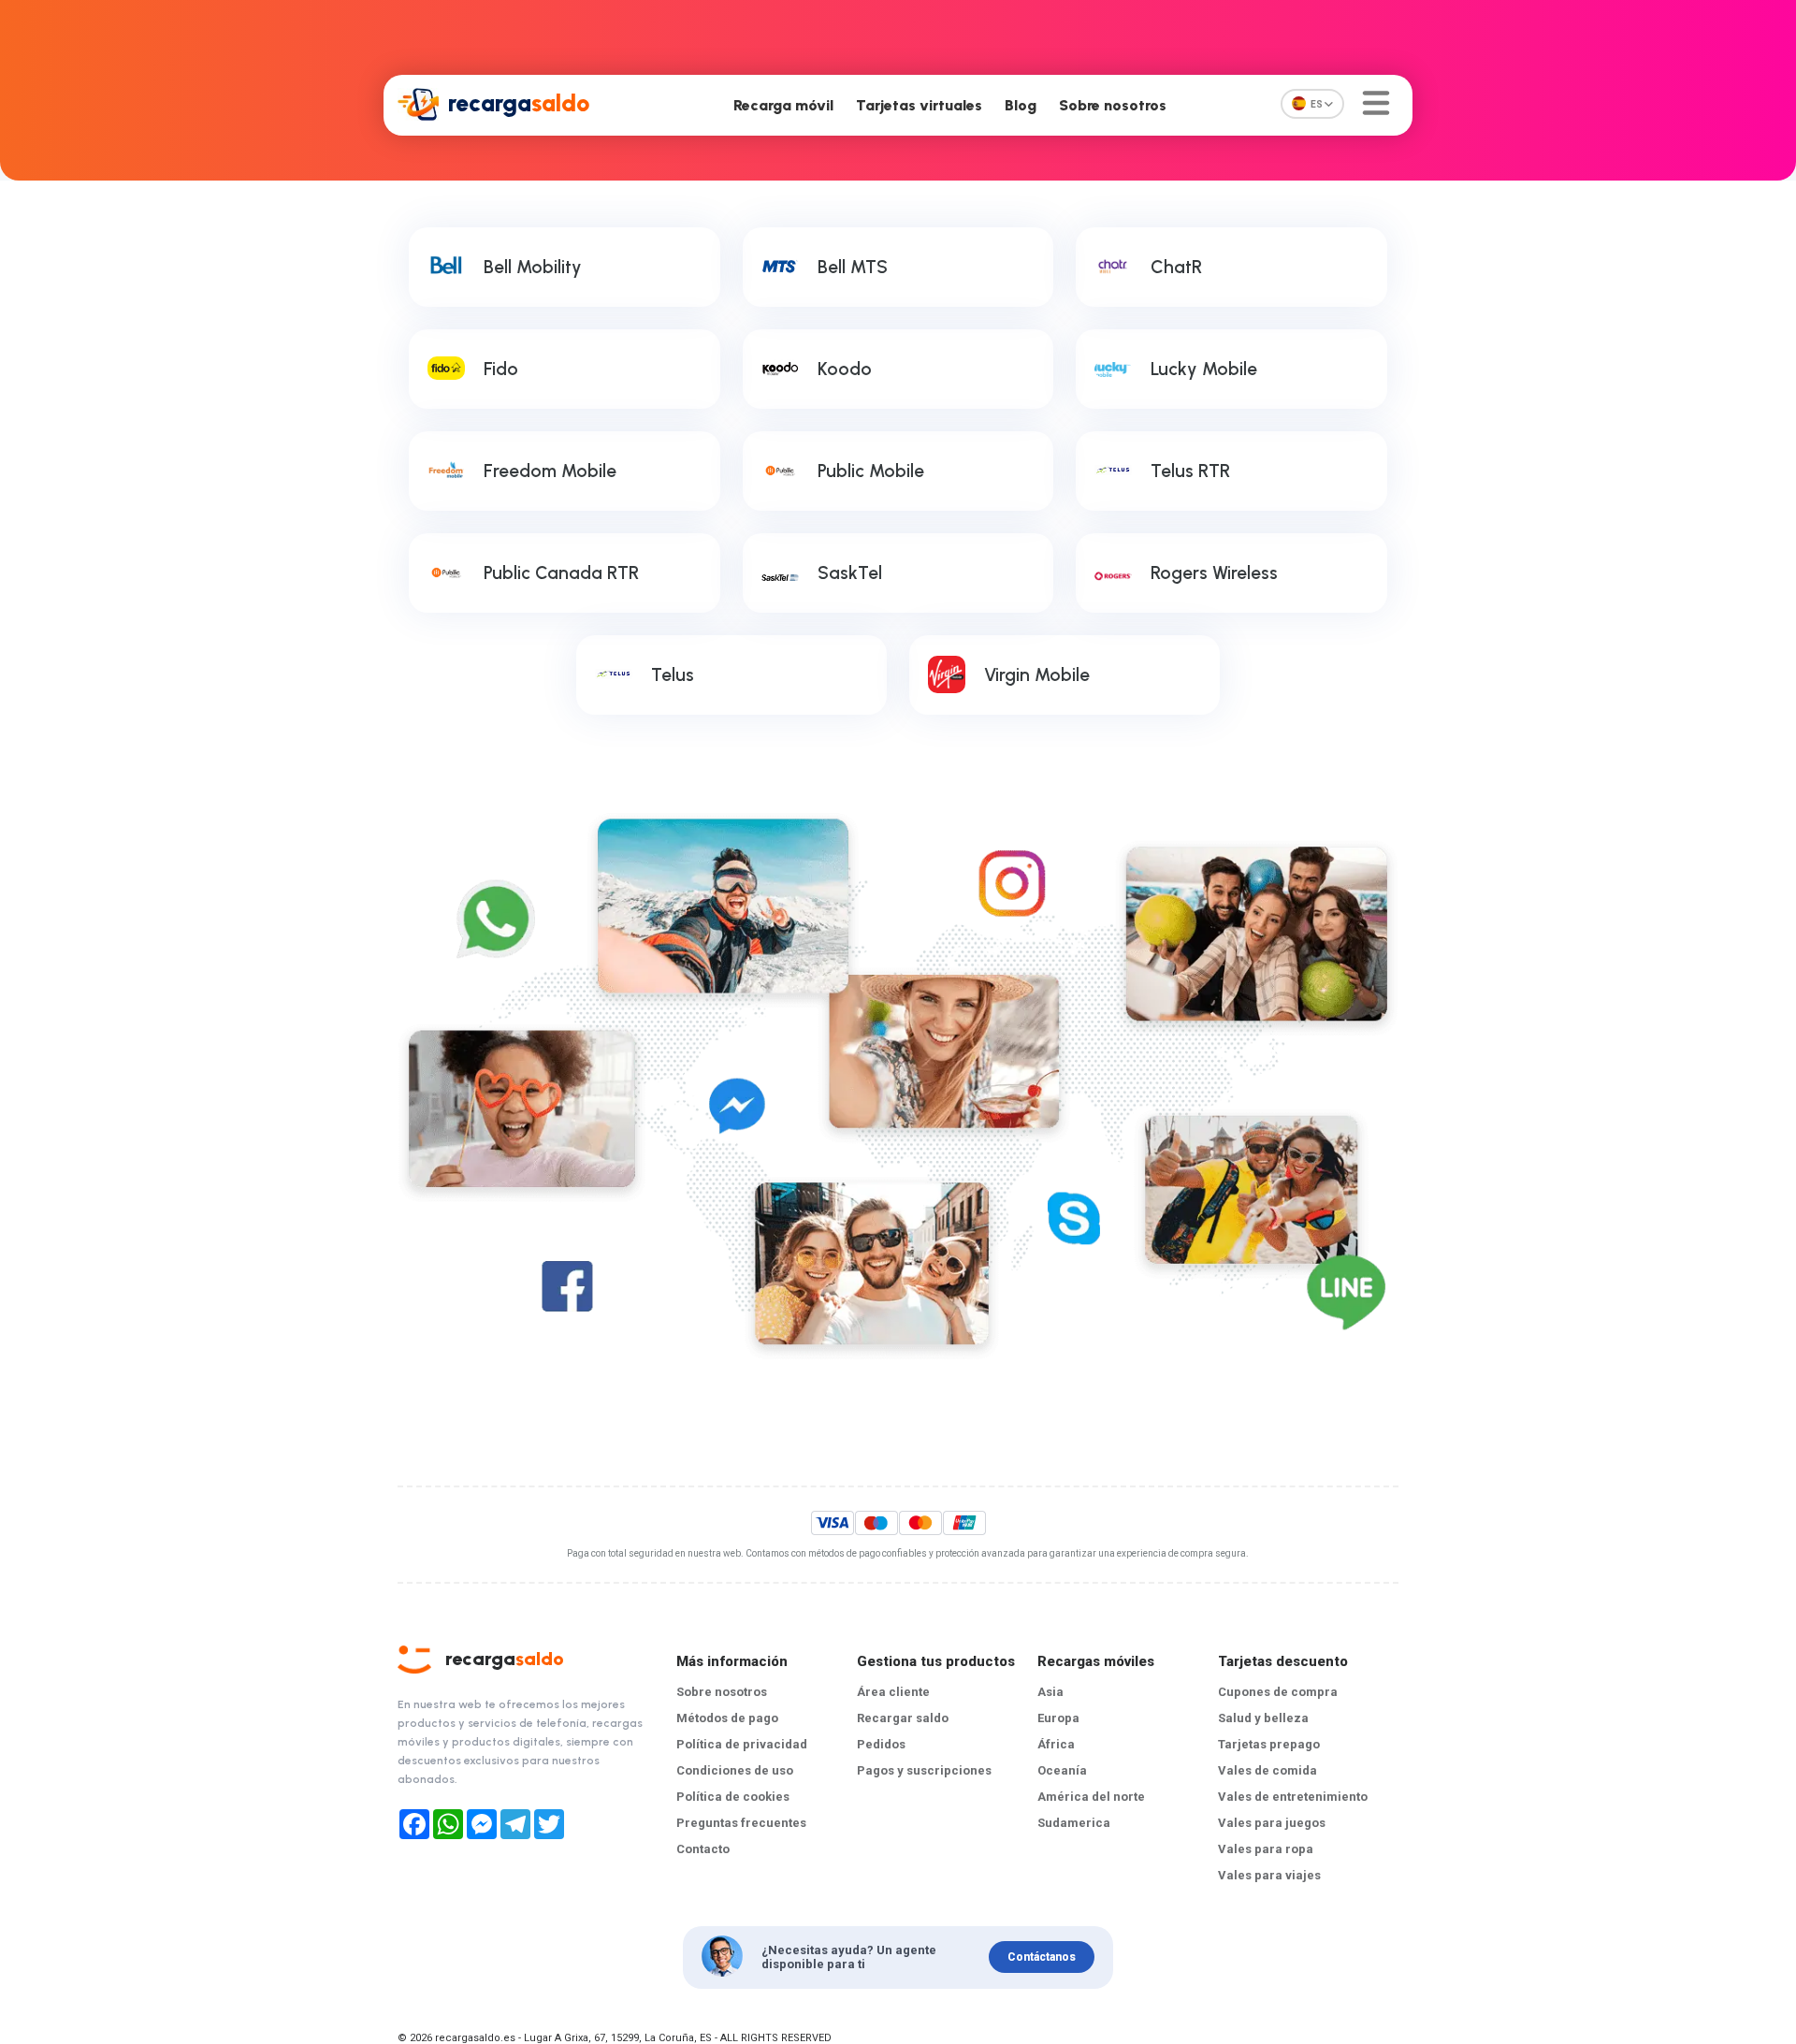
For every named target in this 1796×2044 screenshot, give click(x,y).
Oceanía (1062, 1770)
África (1056, 1744)
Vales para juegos (1272, 1823)
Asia (1050, 1692)
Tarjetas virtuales (919, 105)
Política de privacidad (742, 1744)
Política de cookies (733, 1797)
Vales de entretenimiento (1293, 1797)
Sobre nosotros (1113, 105)
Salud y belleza (1263, 1718)
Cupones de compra (1278, 1692)
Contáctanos (1042, 1957)
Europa (1058, 1718)
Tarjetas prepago (1269, 1744)
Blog (1021, 105)
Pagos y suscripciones (924, 1770)
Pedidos (881, 1744)
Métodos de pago (727, 1718)
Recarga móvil (783, 105)
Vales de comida (1267, 1770)
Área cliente (893, 1692)
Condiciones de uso (735, 1770)
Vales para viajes (1269, 1875)
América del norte (1091, 1797)
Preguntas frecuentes (741, 1823)
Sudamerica (1074, 1823)
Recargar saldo (903, 1718)
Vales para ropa (1266, 1849)
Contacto (703, 1849)
